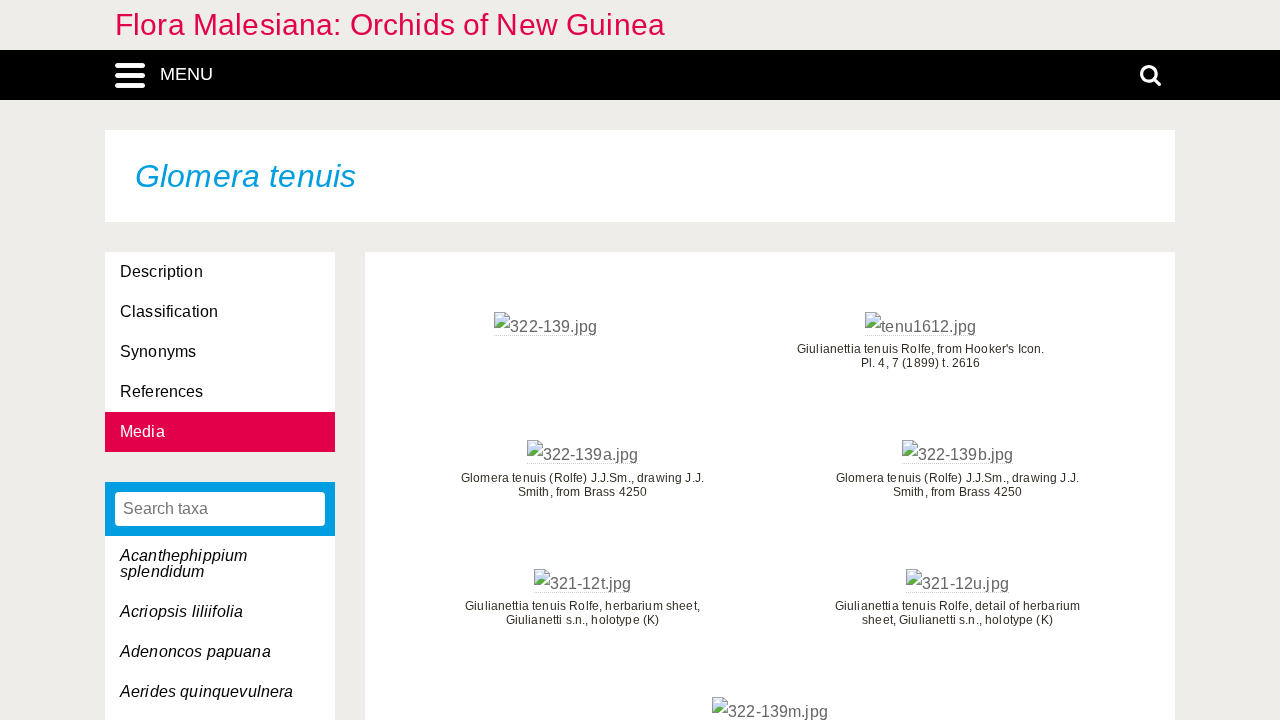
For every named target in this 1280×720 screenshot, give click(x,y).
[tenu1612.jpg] (920, 327)
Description (161, 271)
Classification (169, 311)
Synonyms (158, 351)
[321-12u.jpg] (957, 584)
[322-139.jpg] (545, 327)
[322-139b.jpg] (958, 455)
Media (142, 431)
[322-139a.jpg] (583, 455)
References (162, 391)
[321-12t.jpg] (583, 584)
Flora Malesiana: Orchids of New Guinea (390, 24)
